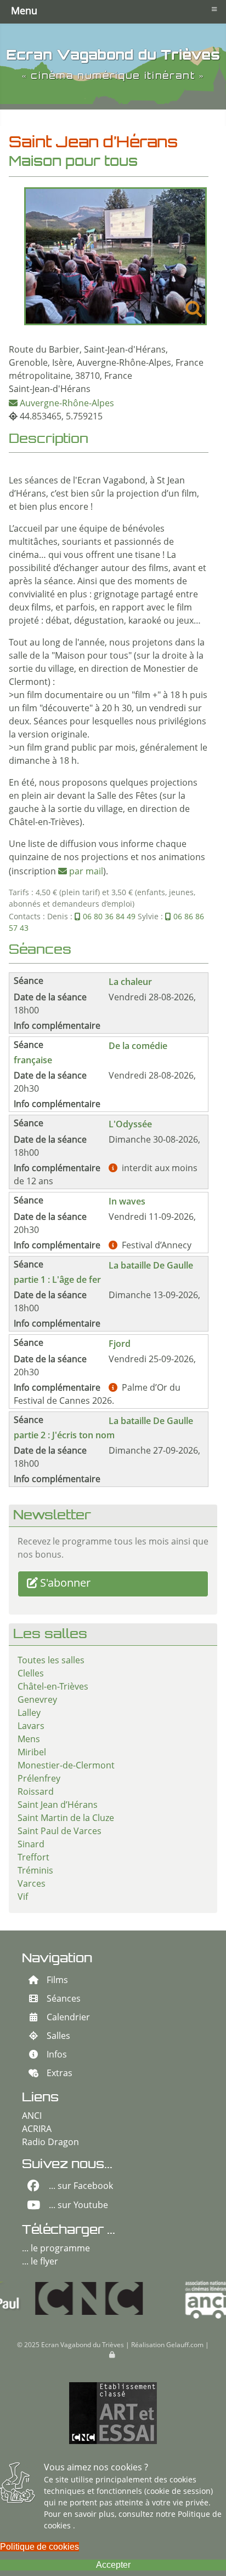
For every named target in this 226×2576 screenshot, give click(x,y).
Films (57, 1981)
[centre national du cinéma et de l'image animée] (54, 2298)
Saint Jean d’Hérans (58, 1806)
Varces (32, 1885)
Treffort (33, 1858)
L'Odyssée (130, 1124)
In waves (127, 1201)
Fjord (120, 1344)
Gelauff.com (185, 2346)
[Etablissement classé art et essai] (113, 2413)
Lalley (29, 1714)
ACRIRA (37, 2130)
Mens (29, 1740)
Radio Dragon (50, 2143)
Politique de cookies (39, 2547)
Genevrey (37, 1701)
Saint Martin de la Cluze (66, 1819)
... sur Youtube (78, 2206)
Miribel (32, 1753)
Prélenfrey (39, 1779)
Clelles (31, 1674)
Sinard (31, 1845)
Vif (23, 1898)
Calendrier (68, 2018)
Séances (64, 1999)
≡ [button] (214, 9)
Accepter (113, 2565)
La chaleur (130, 982)
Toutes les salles (51, 1661)
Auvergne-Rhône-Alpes (67, 404)
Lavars (31, 1727)
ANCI (32, 2117)
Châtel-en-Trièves (53, 1687)
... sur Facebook (81, 2187)
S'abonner (65, 1584)
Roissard (36, 1793)
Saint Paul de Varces (60, 1832)
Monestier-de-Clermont (66, 1766)
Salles (58, 2037)
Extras (60, 2074)
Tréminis (35, 1871)
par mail (86, 872)
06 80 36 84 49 (109, 917)
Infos (57, 2055)
